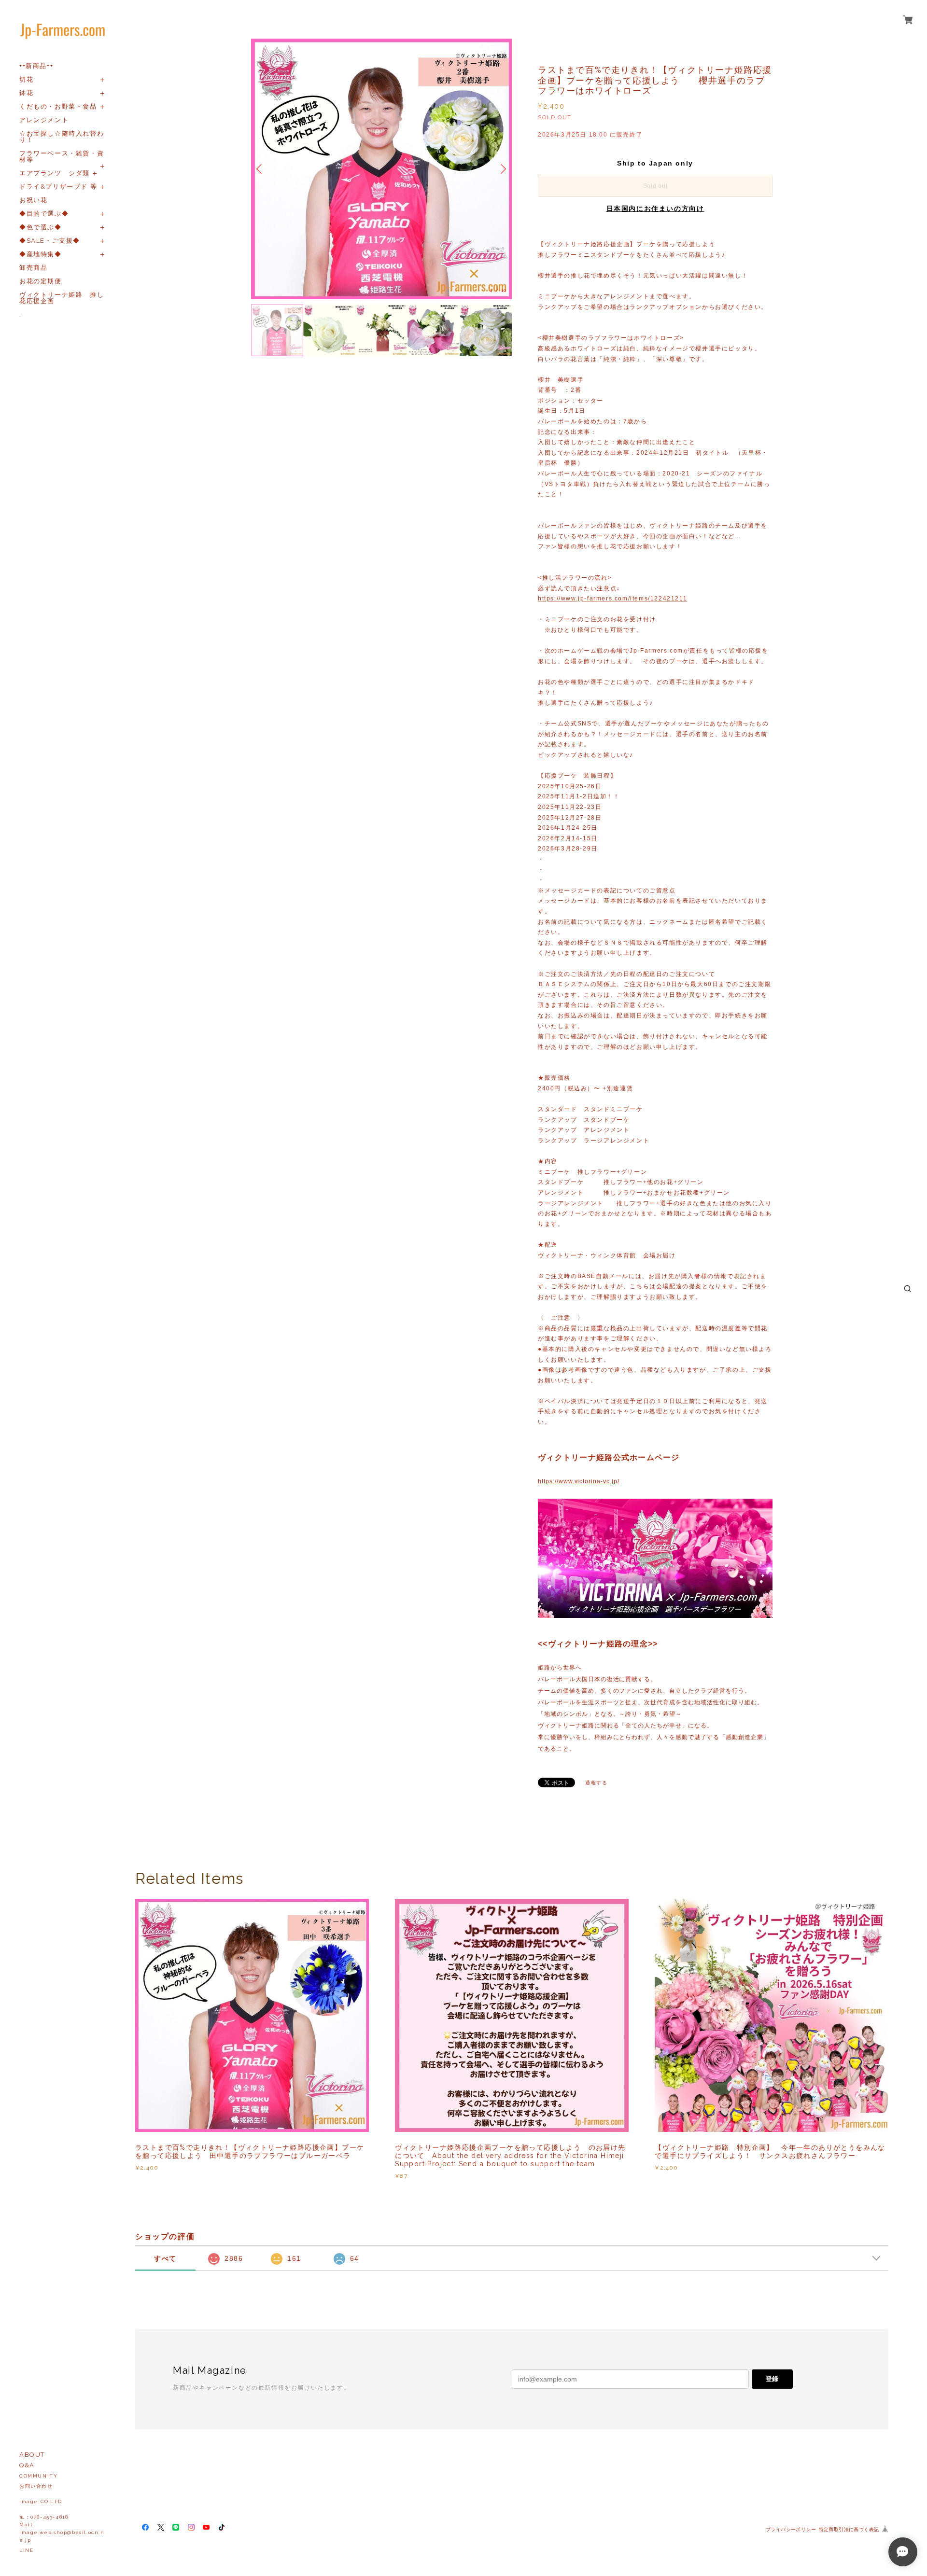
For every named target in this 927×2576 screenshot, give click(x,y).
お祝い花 (33, 200)
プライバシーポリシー (791, 2529)
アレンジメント (44, 120)
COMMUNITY (38, 2476)
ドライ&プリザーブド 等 (58, 187)
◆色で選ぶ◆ (41, 227)
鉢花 (26, 93)
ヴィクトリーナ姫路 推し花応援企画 (62, 298)
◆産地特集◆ (41, 254)
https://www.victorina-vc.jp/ (579, 1481)
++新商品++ (36, 66)
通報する (596, 1783)
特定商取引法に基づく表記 (849, 2529)
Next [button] (502, 169)
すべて (165, 2258)
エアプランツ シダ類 (55, 173)
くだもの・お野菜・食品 (58, 106)
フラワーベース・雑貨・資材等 (62, 156)
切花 (26, 79)
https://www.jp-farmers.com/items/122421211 (612, 599)
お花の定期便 (41, 281)
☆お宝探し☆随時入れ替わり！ (62, 137)
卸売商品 (33, 268)
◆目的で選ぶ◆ (44, 214)
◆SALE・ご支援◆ (50, 241)
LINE (26, 2550)
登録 (772, 2379)
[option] (381, 169)
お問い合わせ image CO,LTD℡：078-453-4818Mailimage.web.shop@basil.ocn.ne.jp (62, 2513)
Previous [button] (261, 169)
